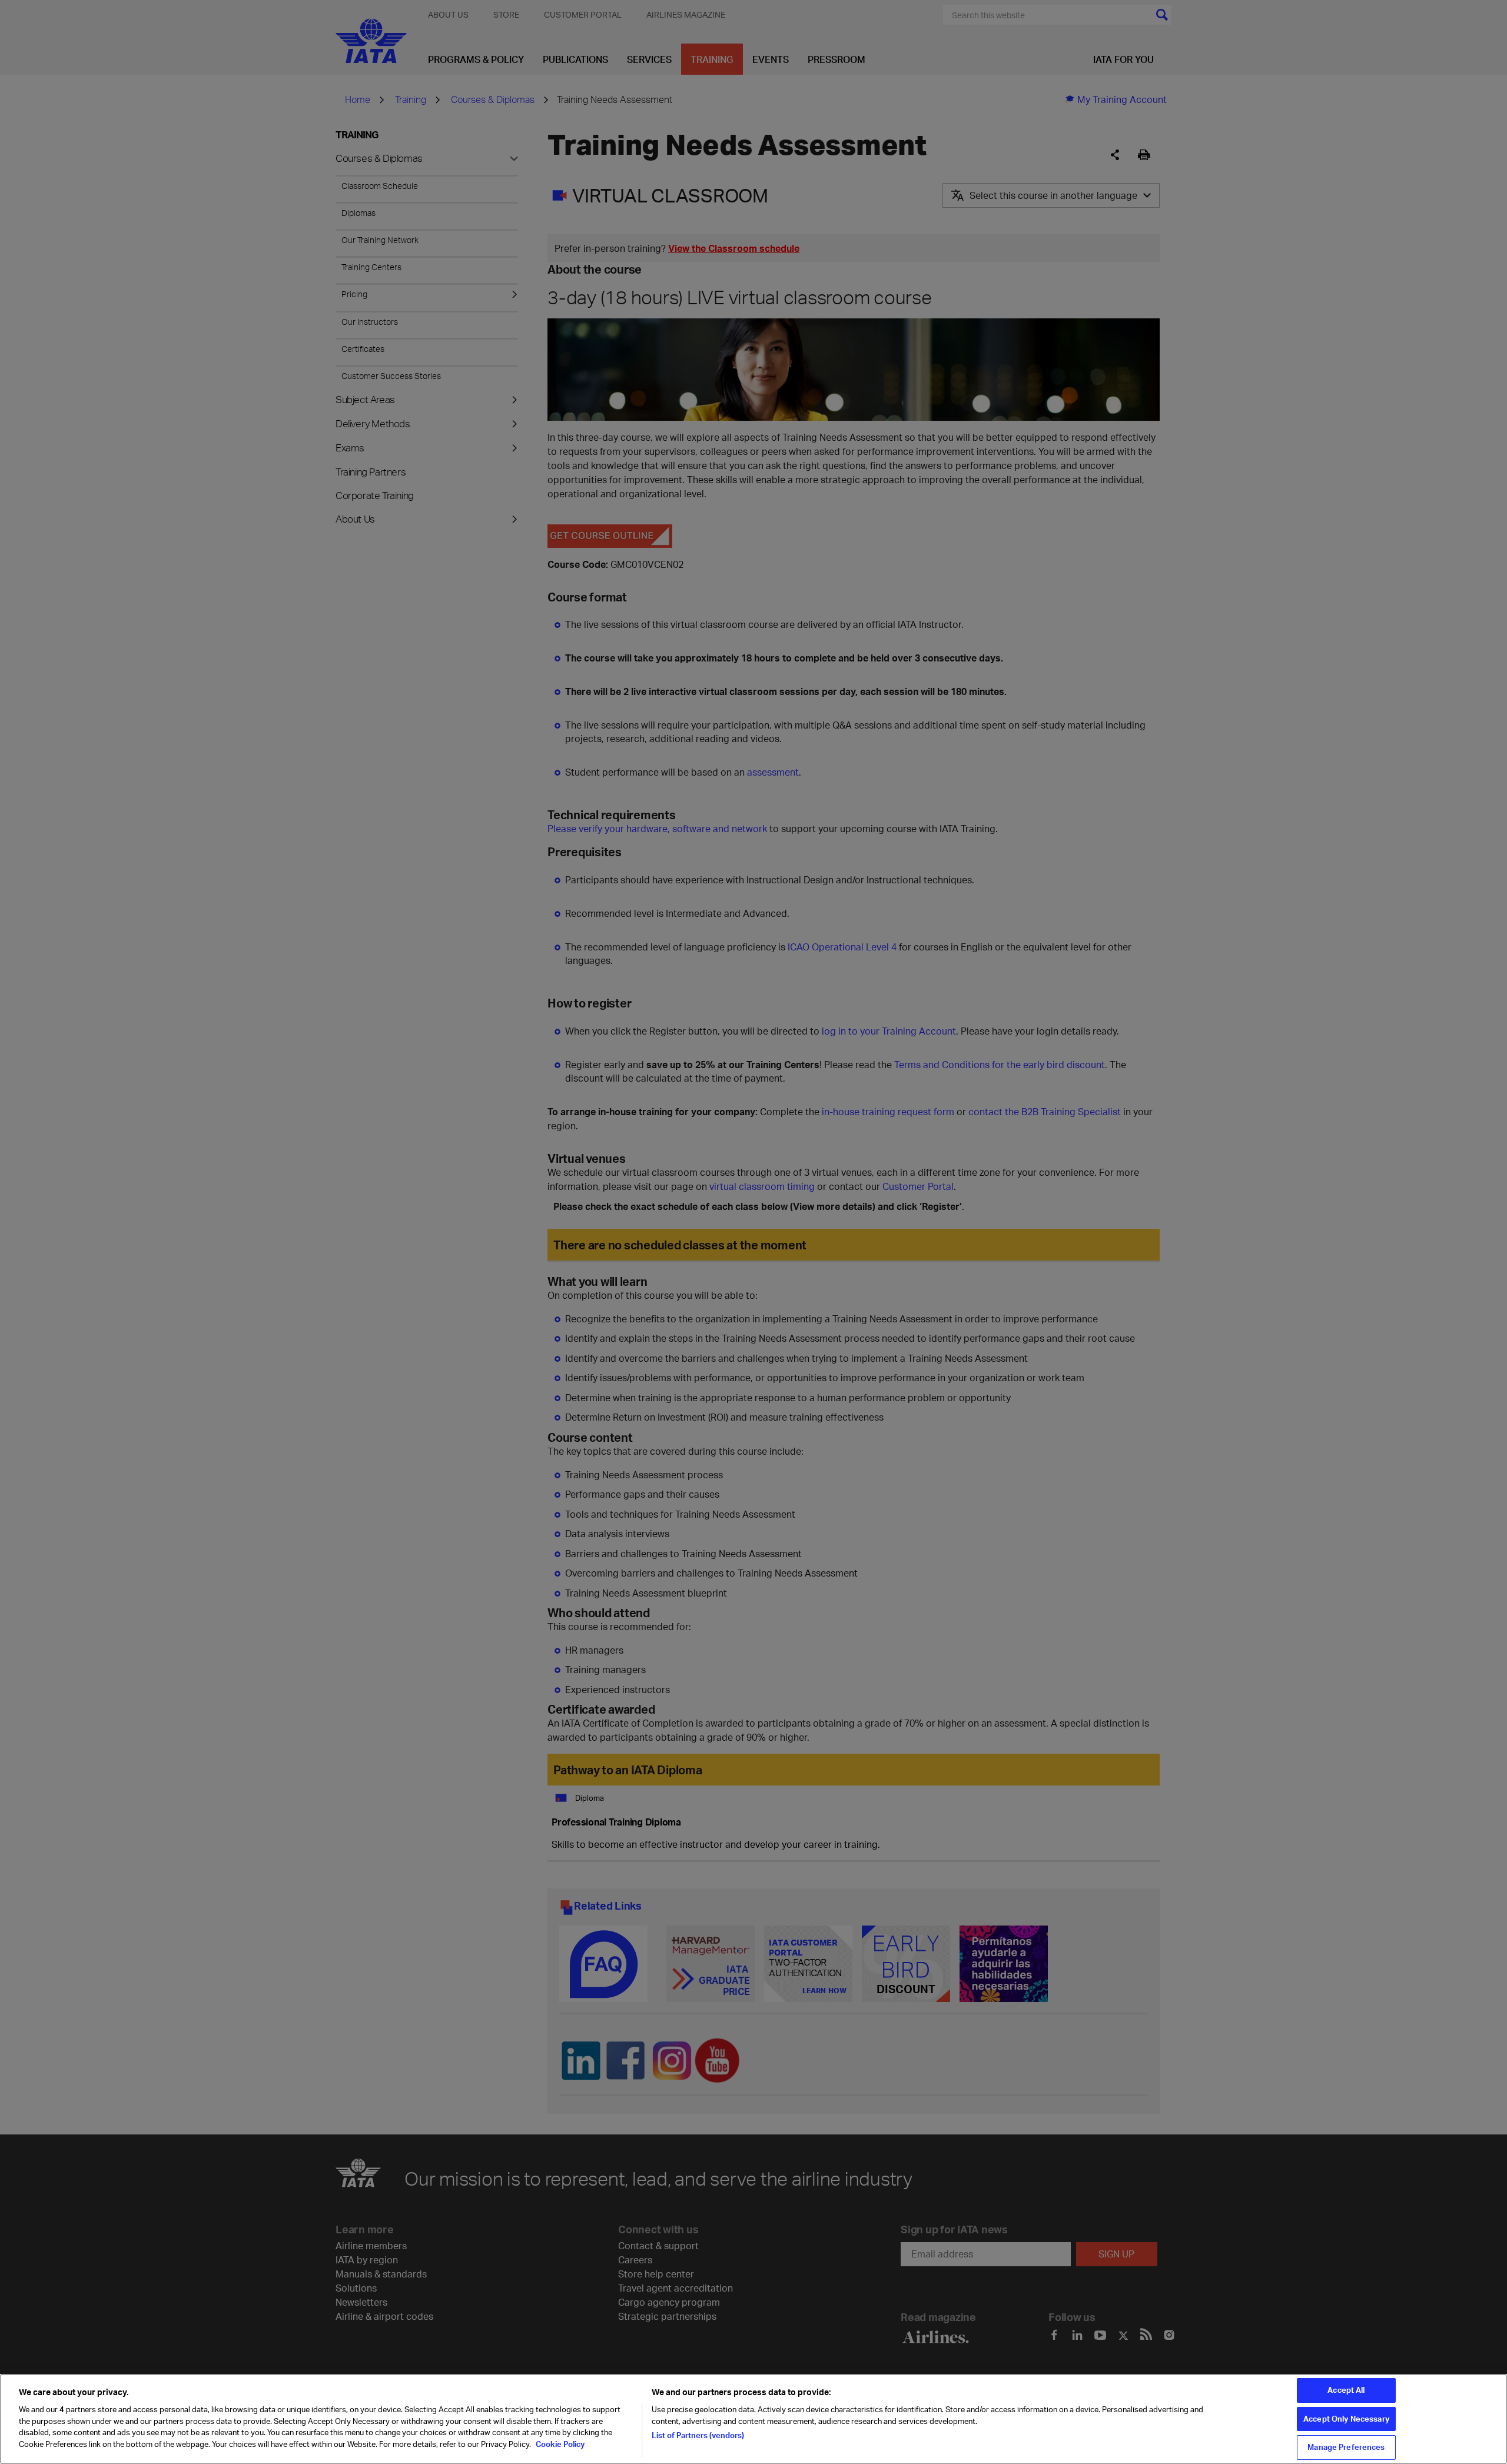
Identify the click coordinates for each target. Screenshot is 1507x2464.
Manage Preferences (1346, 2447)
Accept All (1346, 2390)
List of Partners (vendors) (698, 2435)
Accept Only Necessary (1346, 2419)
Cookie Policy (559, 2444)
